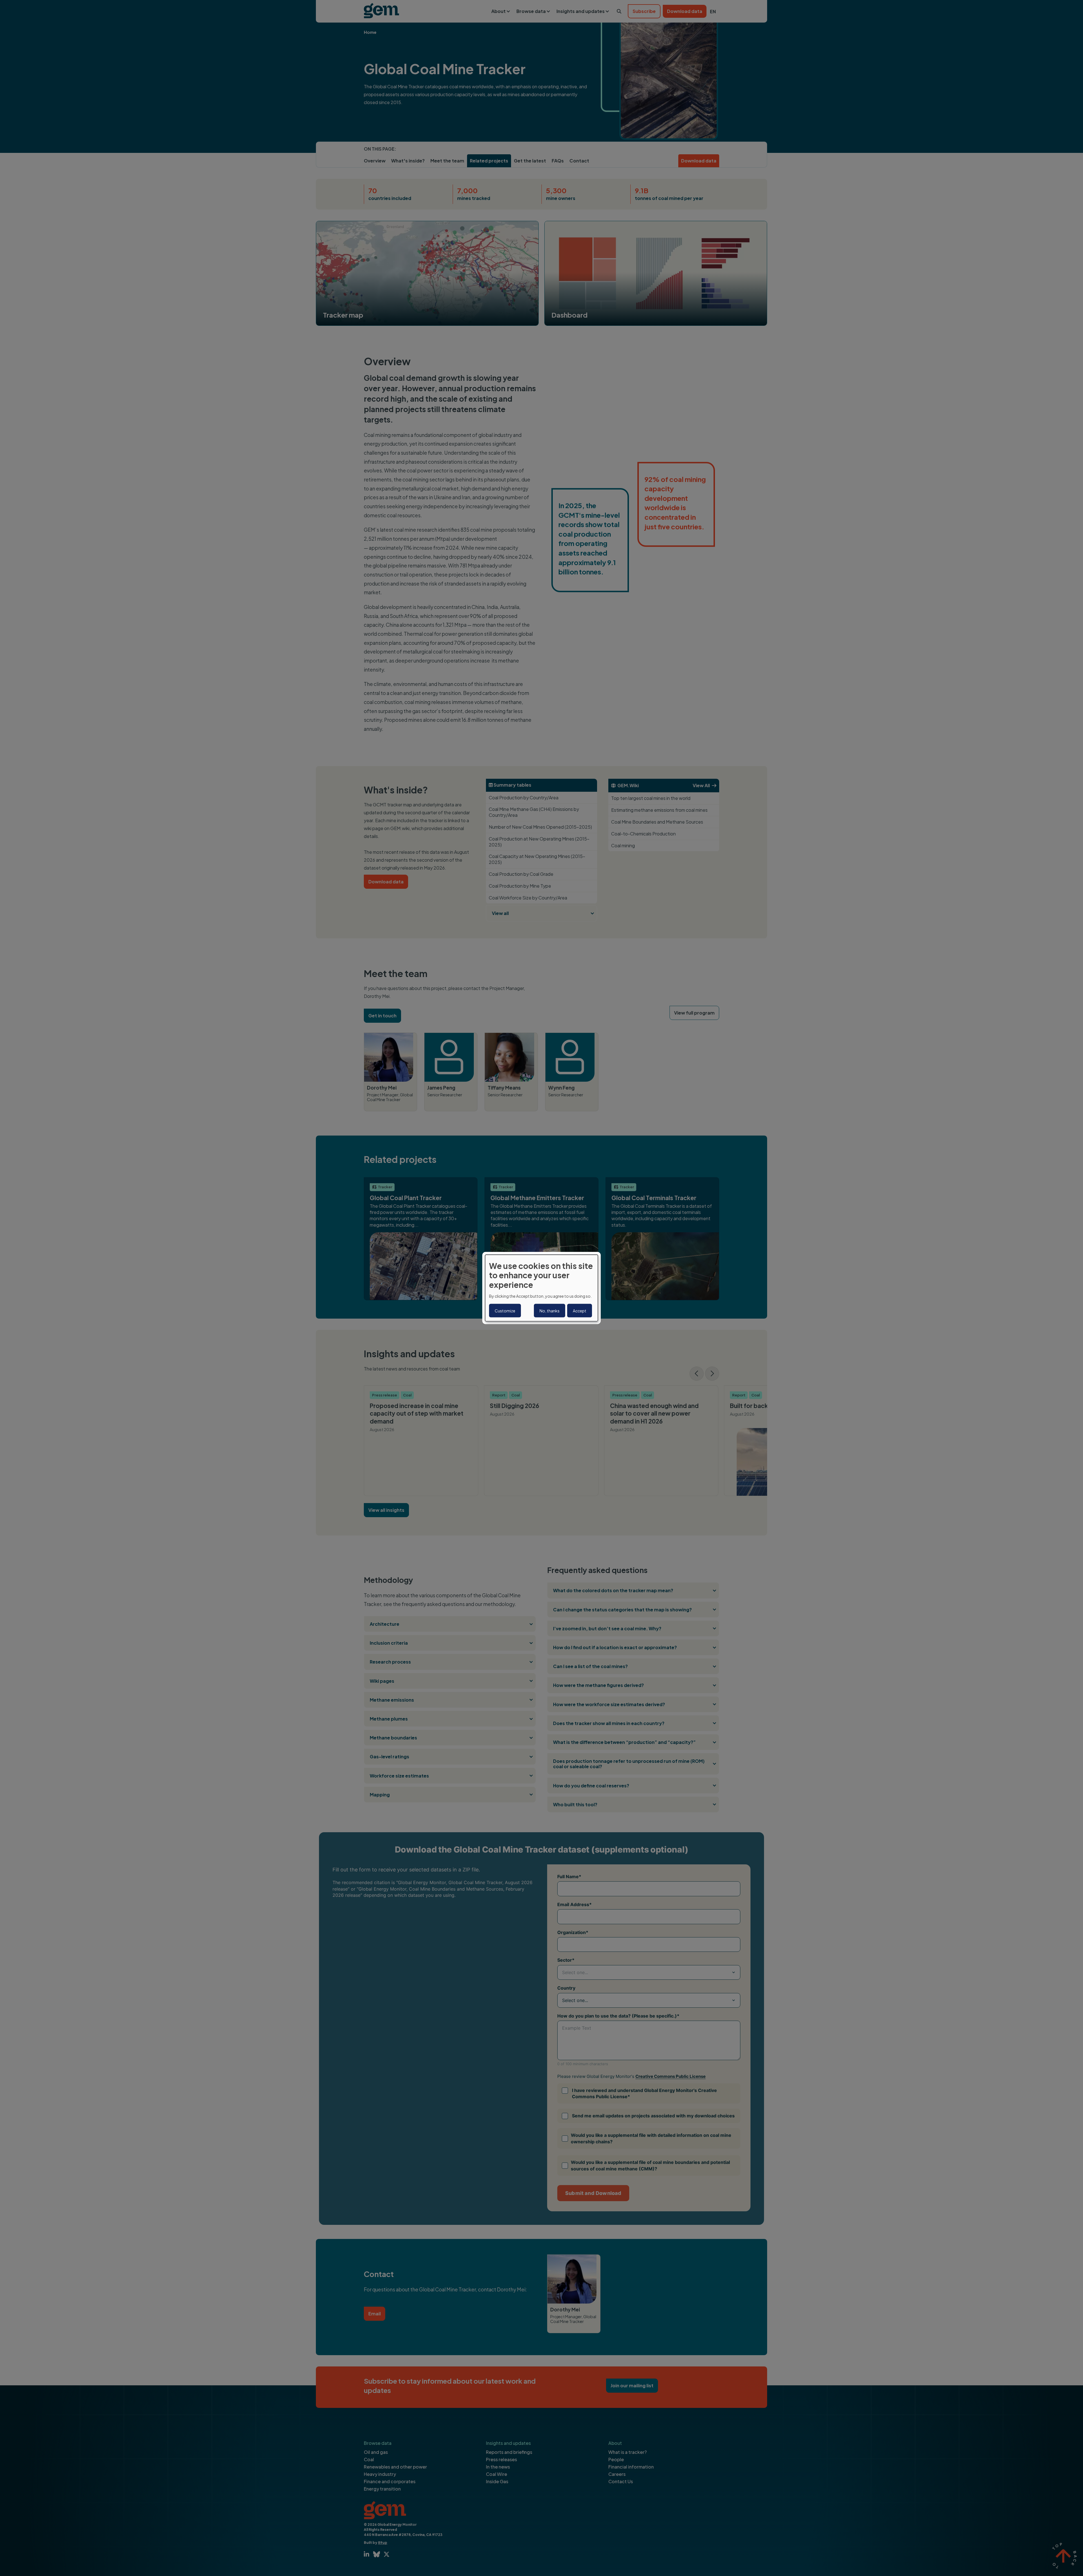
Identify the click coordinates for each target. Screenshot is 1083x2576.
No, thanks (550, 1311)
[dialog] (541, 1288)
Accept (580, 1311)
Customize (505, 1311)
